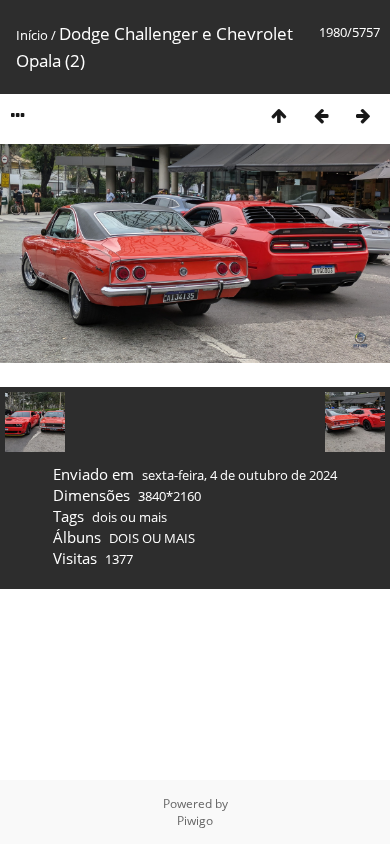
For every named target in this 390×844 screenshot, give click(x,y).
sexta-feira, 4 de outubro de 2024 (239, 475)
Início (32, 35)
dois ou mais (129, 517)
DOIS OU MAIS (152, 538)
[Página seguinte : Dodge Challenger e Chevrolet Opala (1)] (363, 115)
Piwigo (195, 820)
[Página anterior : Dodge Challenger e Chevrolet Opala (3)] (321, 115)
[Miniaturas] (279, 115)
